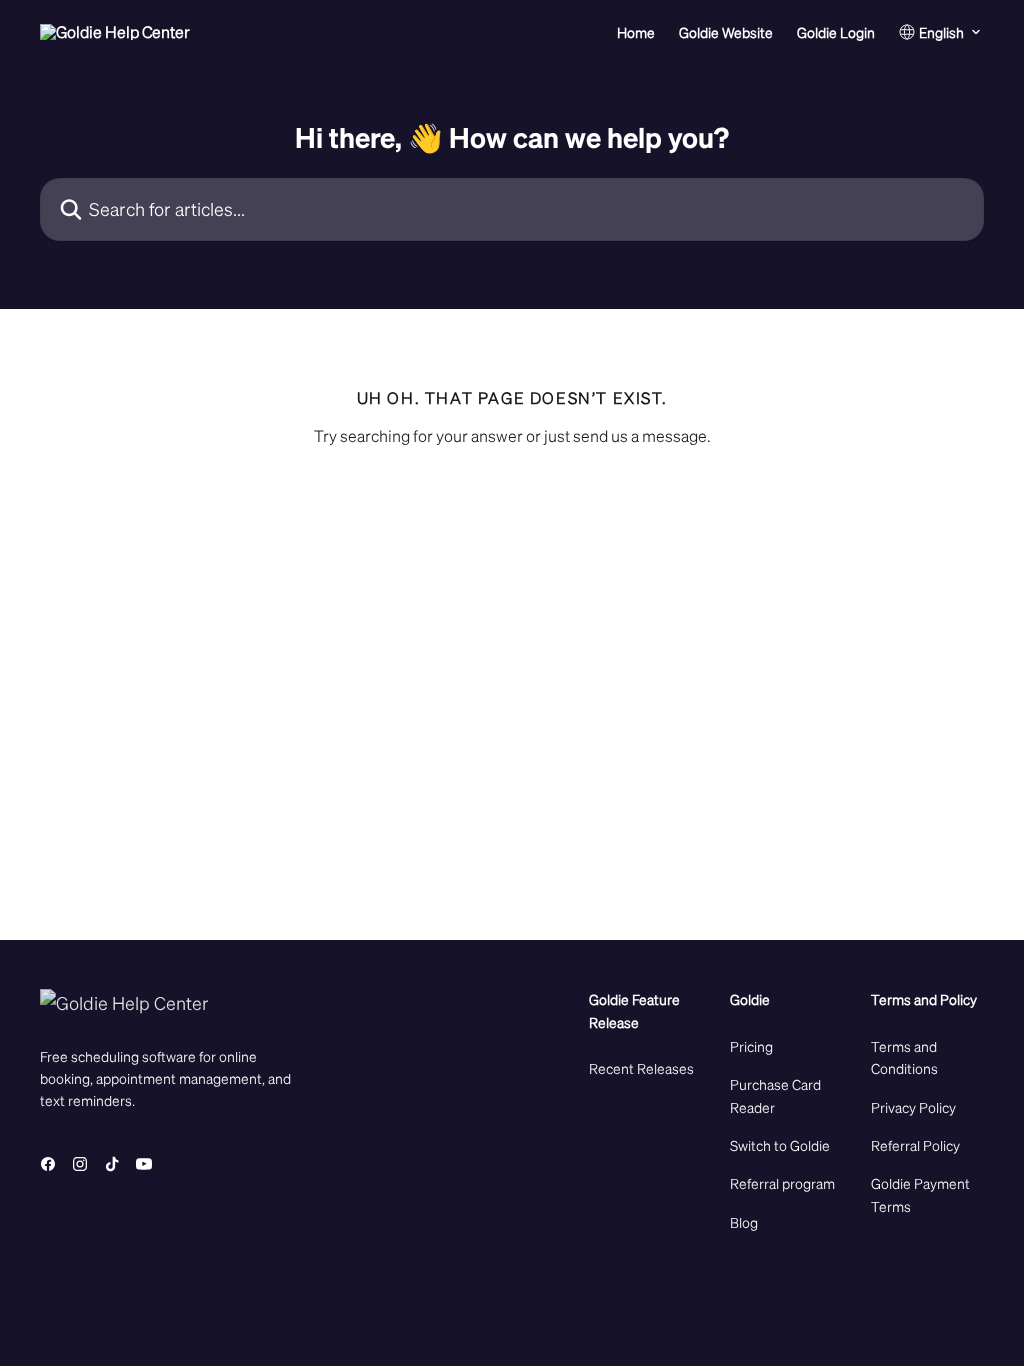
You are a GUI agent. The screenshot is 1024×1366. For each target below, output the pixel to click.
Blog (744, 1222)
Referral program (782, 1183)
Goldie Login (836, 32)
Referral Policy (915, 1145)
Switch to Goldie (780, 1145)
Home (636, 32)
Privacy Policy (913, 1107)
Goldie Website (726, 32)
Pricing (751, 1046)
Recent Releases (641, 1068)
